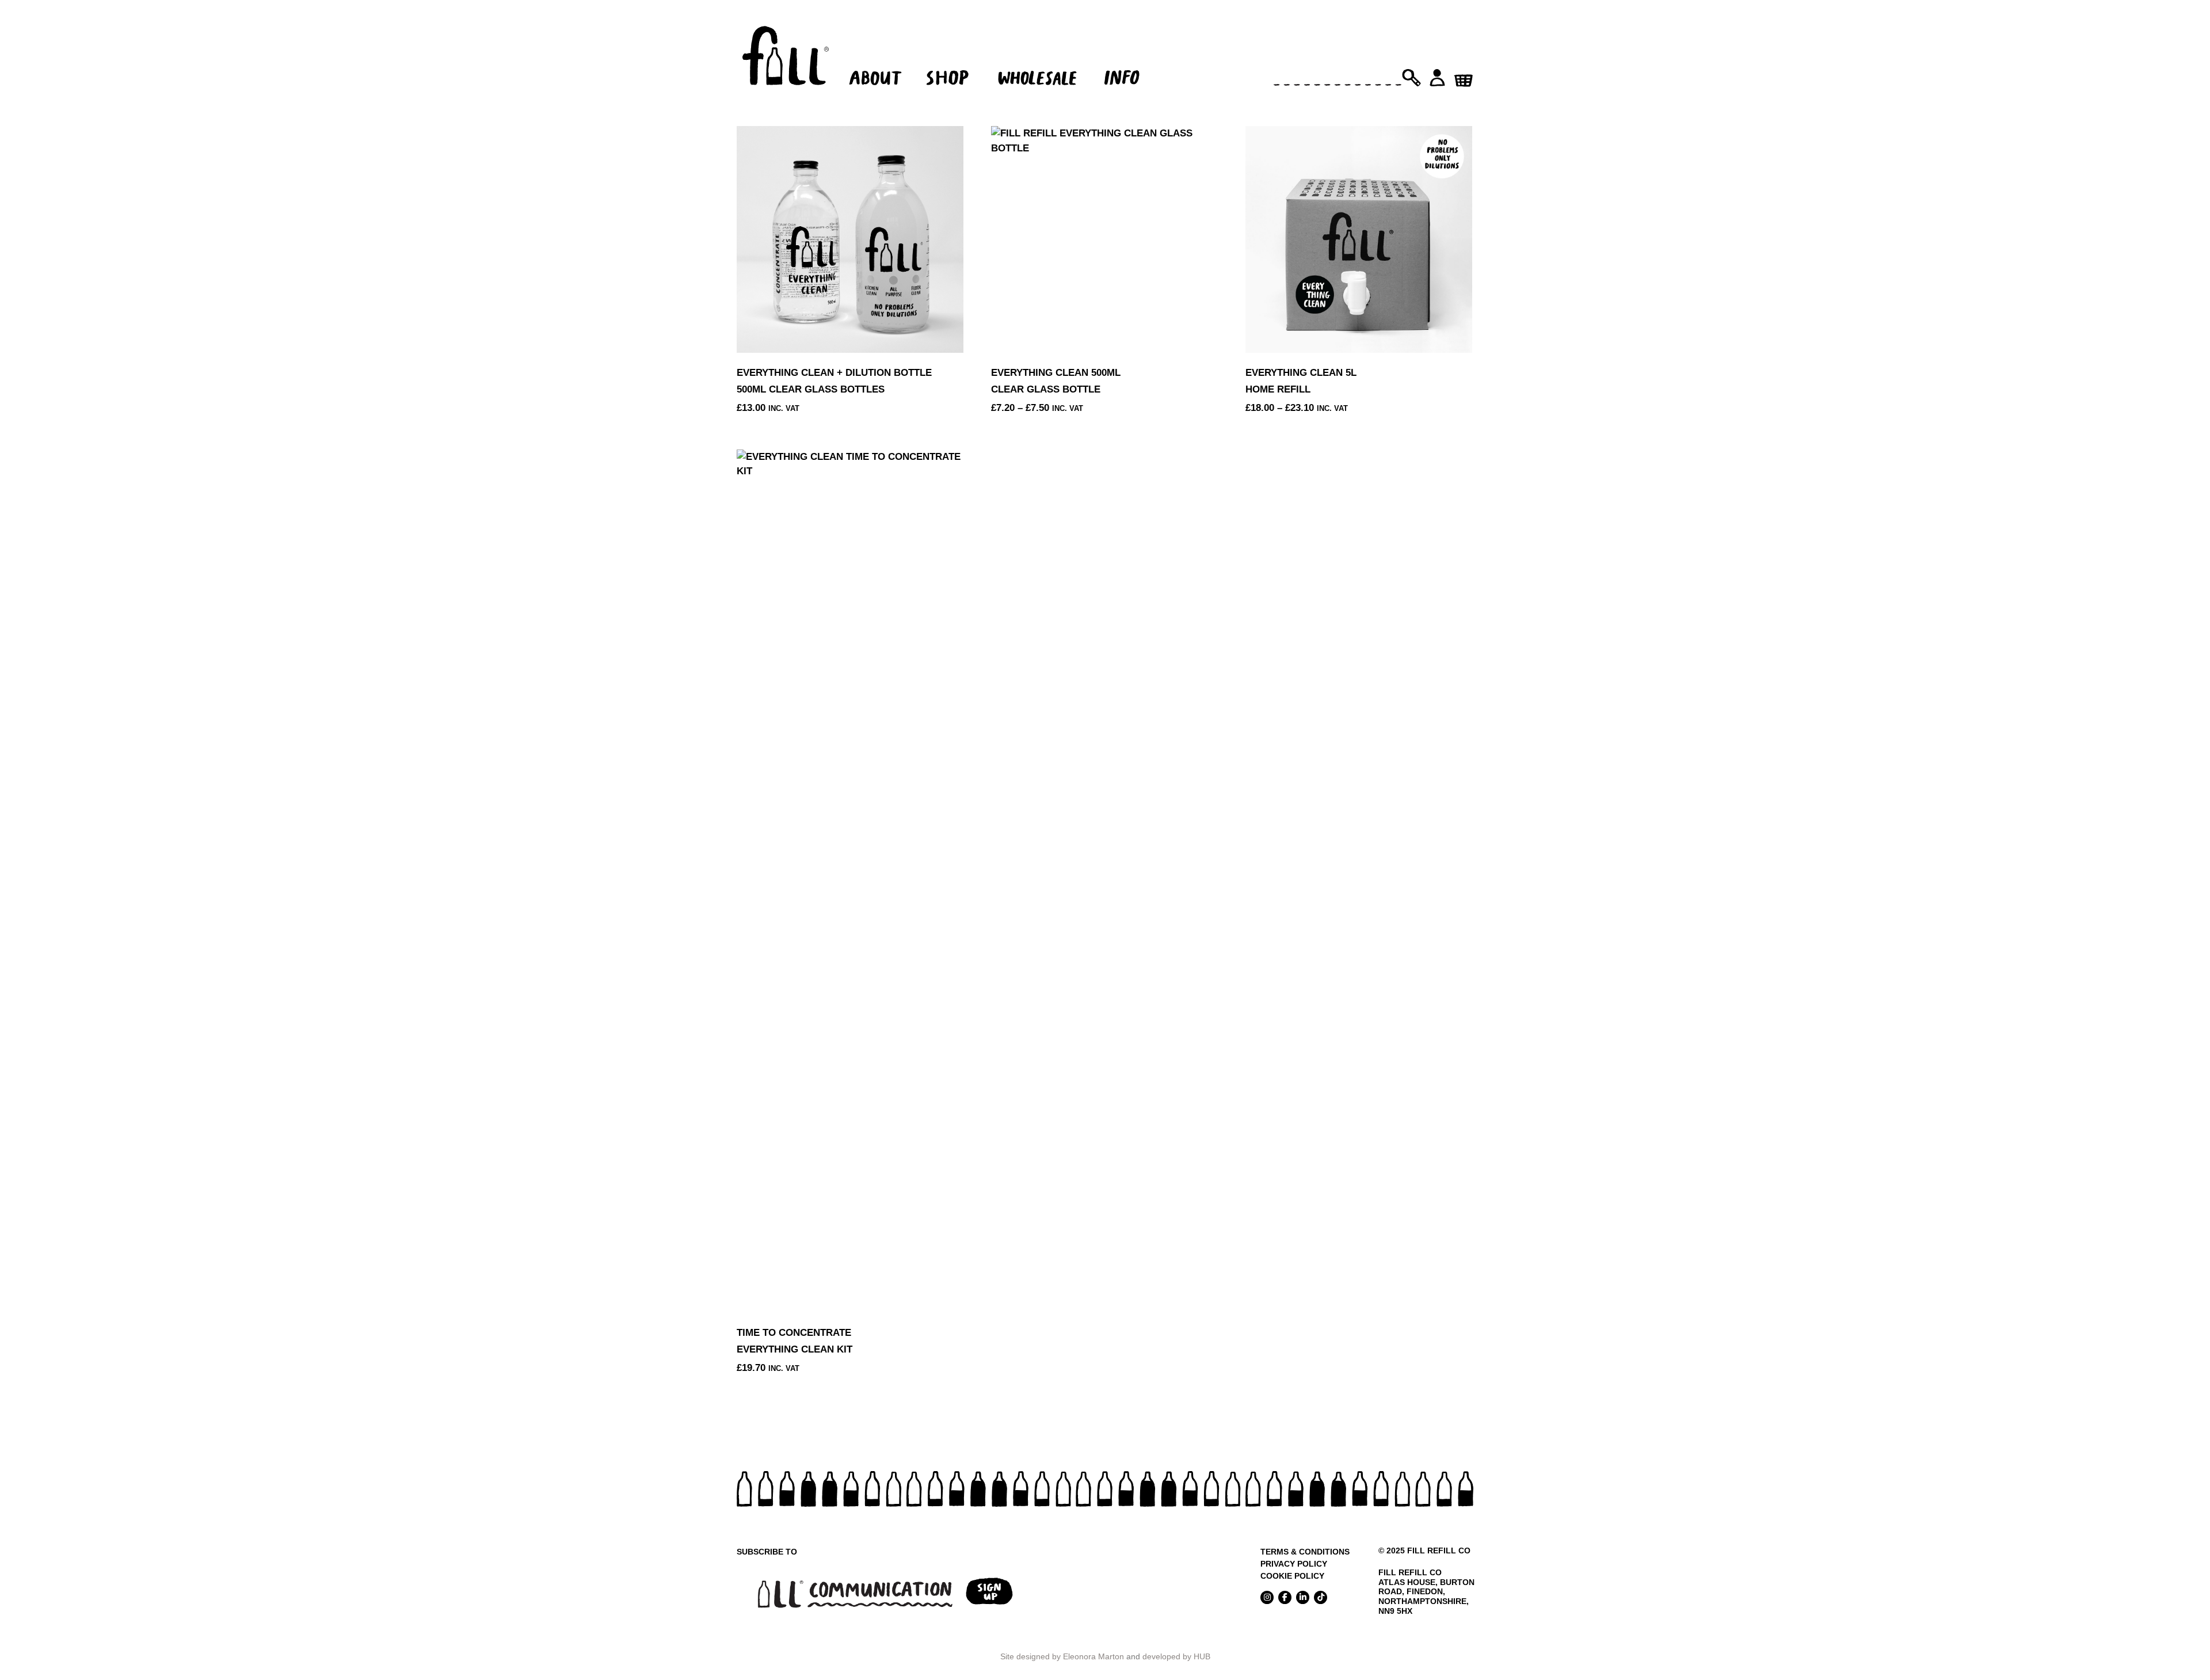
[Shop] (954, 61)
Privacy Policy (1294, 1564)
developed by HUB (1176, 1656)
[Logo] (786, 61)
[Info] (1132, 61)
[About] (873, 61)
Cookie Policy (1292, 1576)
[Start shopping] (1463, 77)
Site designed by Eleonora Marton (1062, 1656)
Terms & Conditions (1305, 1552)
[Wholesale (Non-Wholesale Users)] (1039, 61)
